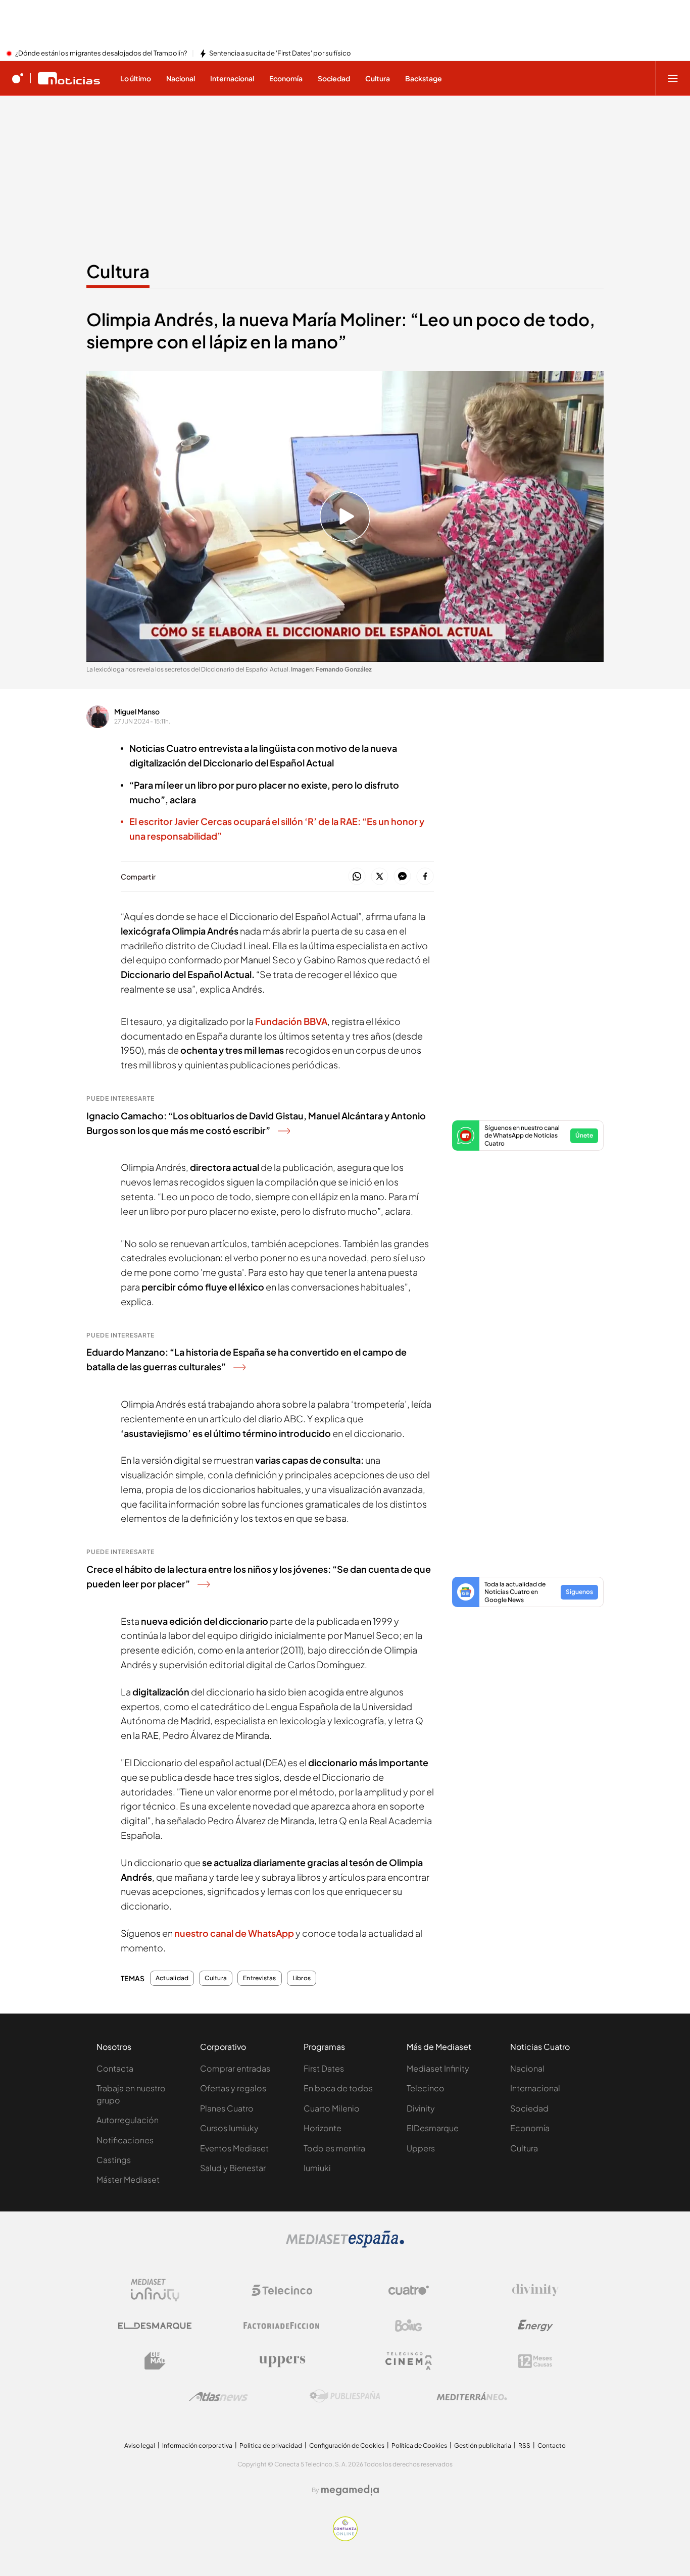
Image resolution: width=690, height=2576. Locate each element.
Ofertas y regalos (233, 2088)
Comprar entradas (235, 2068)
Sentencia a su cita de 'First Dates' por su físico (280, 54)
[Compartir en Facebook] (425, 877)
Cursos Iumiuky (229, 2128)
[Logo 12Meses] (535, 2361)
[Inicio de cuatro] (18, 78)
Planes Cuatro (227, 2108)
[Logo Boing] (409, 2326)
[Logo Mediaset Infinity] (155, 2290)
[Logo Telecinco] (282, 2290)
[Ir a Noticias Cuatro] (69, 78)
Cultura (118, 271)
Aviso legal (140, 2445)
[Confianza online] (345, 2538)
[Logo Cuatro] (409, 2290)
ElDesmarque (433, 2128)
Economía (530, 2128)
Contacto (552, 2445)
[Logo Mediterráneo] (472, 2396)
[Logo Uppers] (282, 2361)
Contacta (115, 2068)
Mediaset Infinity (438, 2068)
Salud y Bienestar (233, 2168)
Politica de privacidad (271, 2445)
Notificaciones (125, 2140)
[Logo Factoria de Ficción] (282, 2326)
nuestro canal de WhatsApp (235, 1933)
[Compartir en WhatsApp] (357, 877)
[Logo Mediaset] (345, 2245)
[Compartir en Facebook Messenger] (402, 877)
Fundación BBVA (291, 1021)
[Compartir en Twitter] (380, 877)
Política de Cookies (419, 2445)
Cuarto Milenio (332, 2108)
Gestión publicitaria (483, 2445)
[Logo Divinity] (535, 2290)
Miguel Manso (137, 711)
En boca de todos (338, 2088)
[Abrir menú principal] (673, 78)
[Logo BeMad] (155, 2361)
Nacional (527, 2068)
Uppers (421, 2148)
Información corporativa (197, 2445)
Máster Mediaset (128, 2179)
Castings (114, 2160)
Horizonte (323, 2128)
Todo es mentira (334, 2148)
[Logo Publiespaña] (345, 2396)
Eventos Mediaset (234, 2148)
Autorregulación (128, 2120)
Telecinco (426, 2088)
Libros (302, 1978)
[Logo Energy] (535, 2326)
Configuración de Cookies (347, 2445)
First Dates (324, 2068)
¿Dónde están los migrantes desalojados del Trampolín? (101, 54)
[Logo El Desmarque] (155, 2326)
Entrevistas (260, 1978)
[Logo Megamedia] (350, 2490)
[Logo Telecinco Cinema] (409, 2361)
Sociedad (529, 2108)
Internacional (535, 2088)
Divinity (421, 2108)
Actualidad (172, 1978)
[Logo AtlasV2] (218, 2397)
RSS (524, 2445)
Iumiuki (317, 2168)
